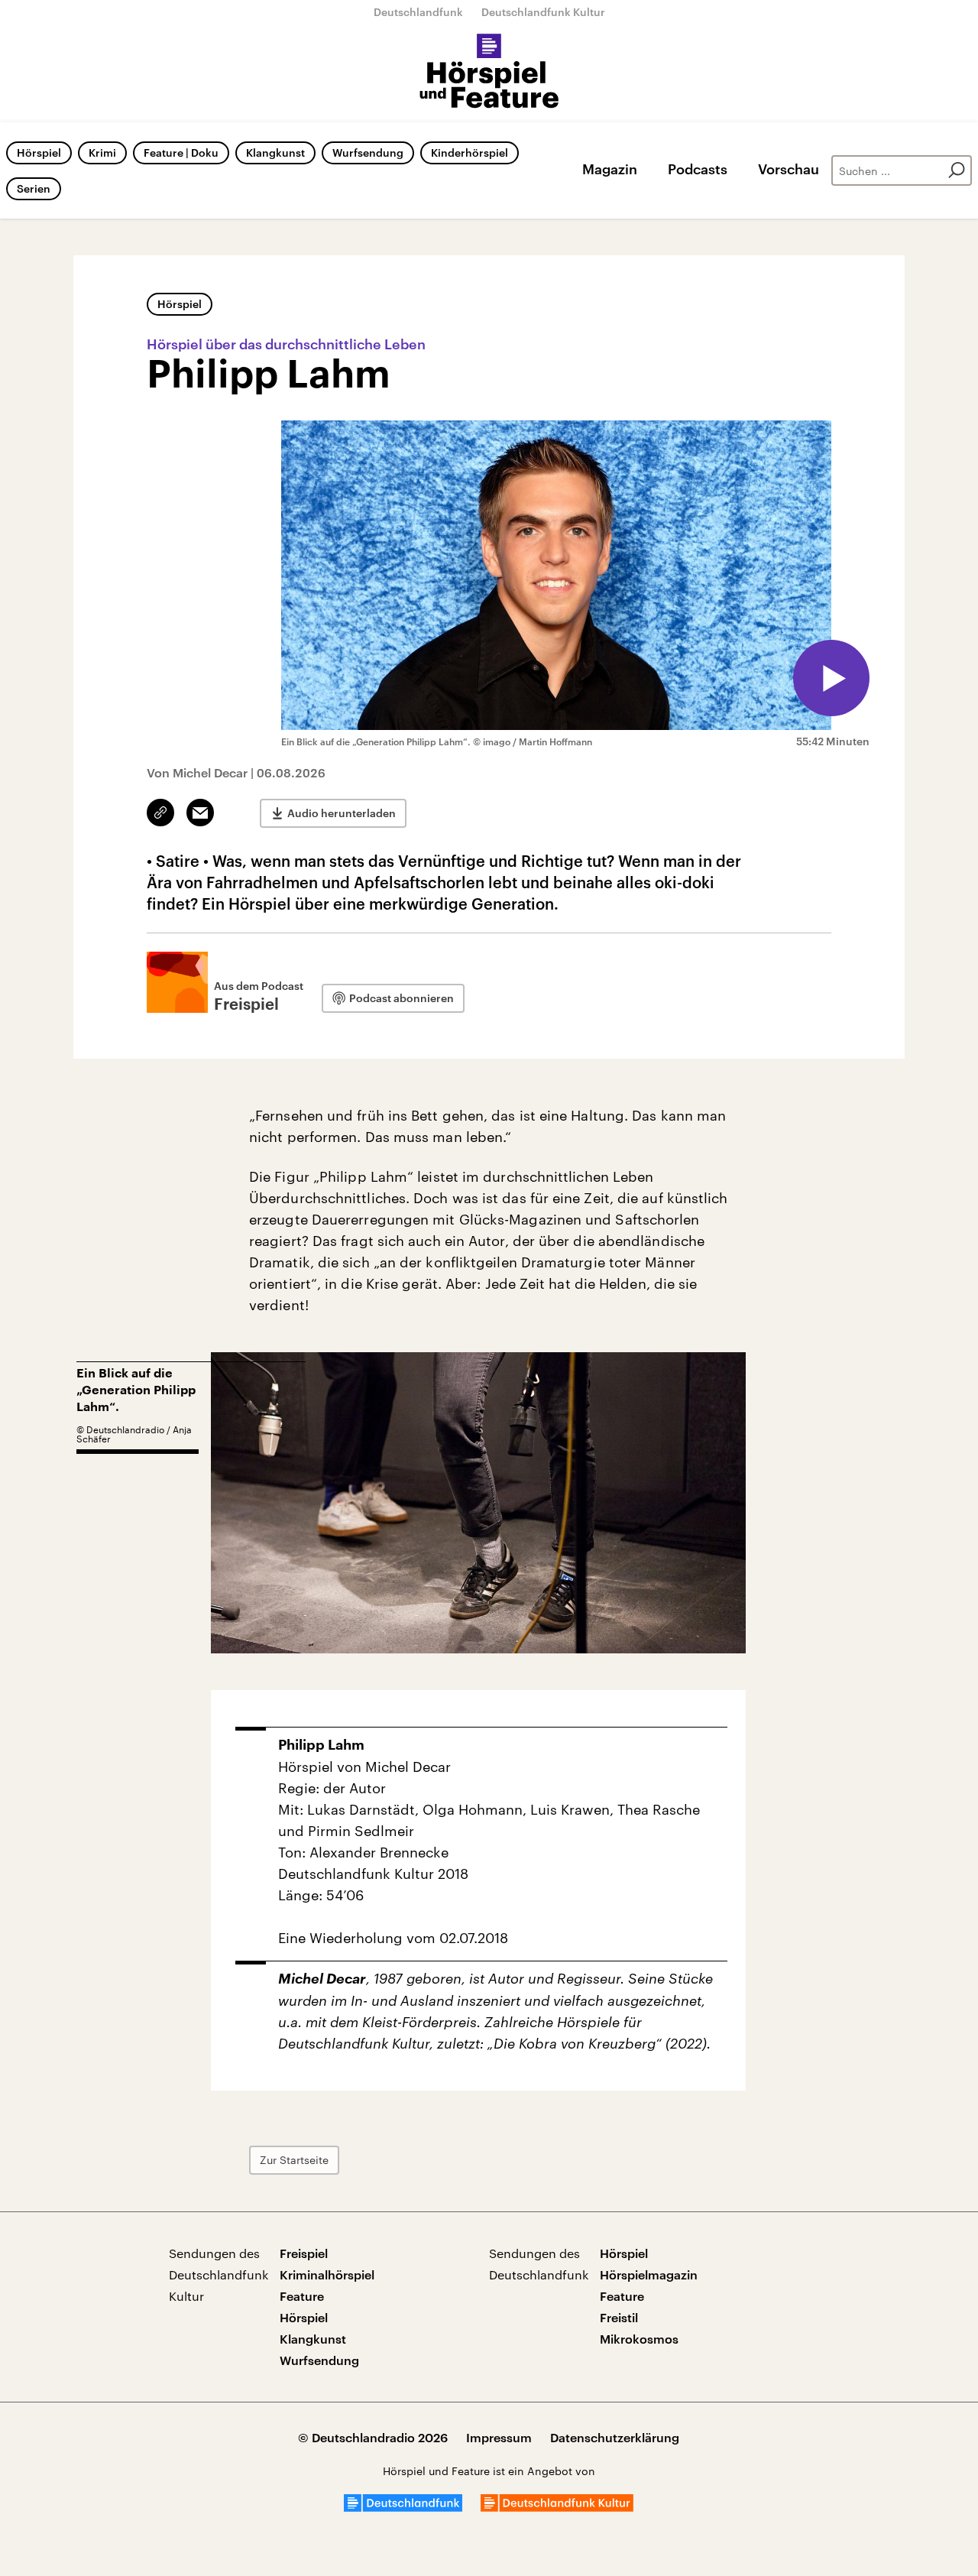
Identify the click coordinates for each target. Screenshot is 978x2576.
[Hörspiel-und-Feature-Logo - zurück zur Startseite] (489, 72)
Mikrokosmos (639, 2339)
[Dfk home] (557, 2507)
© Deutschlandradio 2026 (373, 2437)
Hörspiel (39, 152)
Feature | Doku (181, 152)
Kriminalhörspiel (327, 2274)
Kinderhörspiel (470, 152)
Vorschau (789, 169)
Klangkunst (275, 152)
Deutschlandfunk (418, 12)
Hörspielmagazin (649, 2274)
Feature (302, 2296)
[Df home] (403, 2507)
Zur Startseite (294, 2160)
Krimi (102, 152)
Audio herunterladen (342, 813)
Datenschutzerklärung (615, 2437)
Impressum (499, 2437)
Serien (34, 188)
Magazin (610, 169)
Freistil (619, 2317)
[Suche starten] (957, 170)
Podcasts (698, 169)
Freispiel (304, 2253)
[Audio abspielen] (831, 678)
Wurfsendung (368, 152)
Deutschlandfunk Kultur (543, 12)
